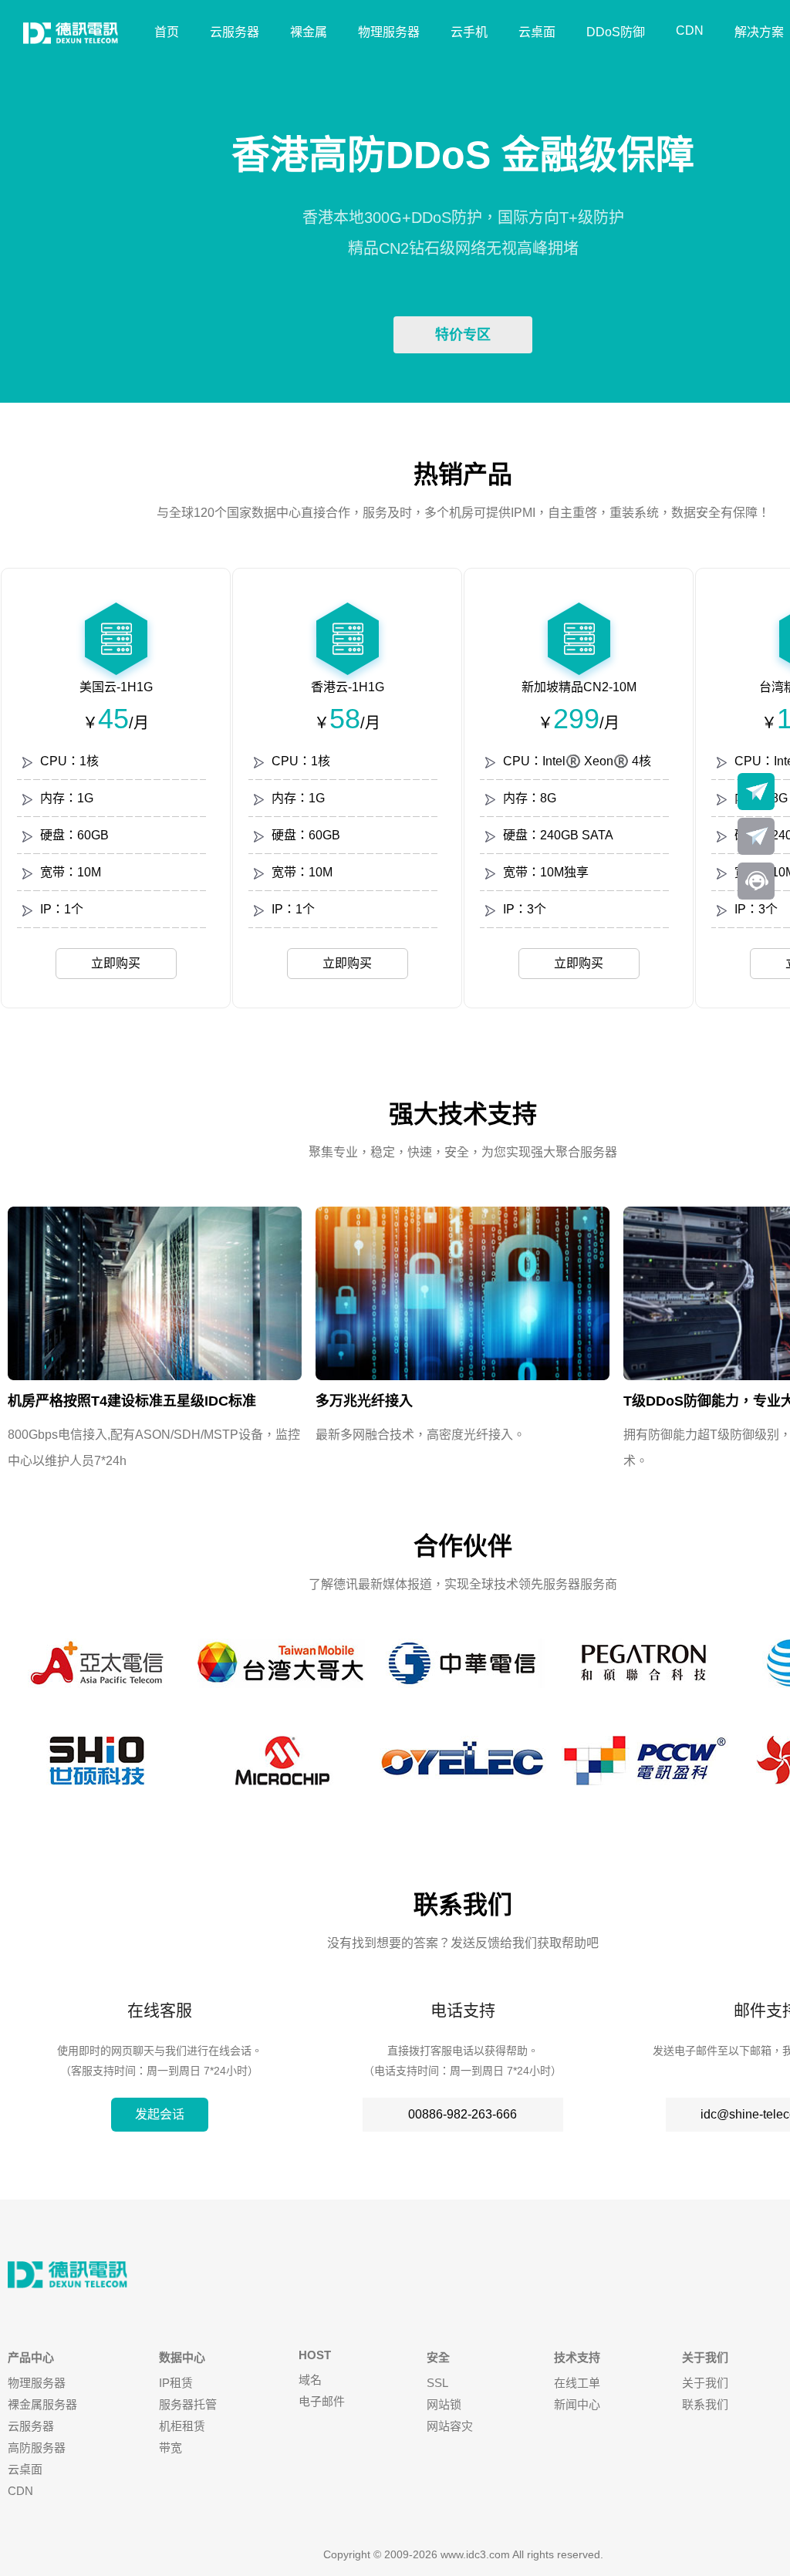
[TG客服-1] (756, 792)
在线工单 (577, 2383)
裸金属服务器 (42, 2404)
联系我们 (705, 2404)
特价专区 (463, 335)
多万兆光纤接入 (364, 1401)
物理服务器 (389, 32)
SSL (437, 2383)
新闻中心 (577, 2404)
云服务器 (235, 32)
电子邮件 (322, 2401)
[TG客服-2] (756, 836)
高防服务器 (37, 2448)
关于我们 (705, 2383)
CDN (690, 30)
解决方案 (759, 32)
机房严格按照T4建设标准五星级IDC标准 (132, 1401)
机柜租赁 (182, 2426)
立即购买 (116, 963)
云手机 (469, 32)
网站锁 (444, 2404)
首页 (167, 32)
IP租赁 (176, 2383)
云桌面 (537, 32)
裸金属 (309, 32)
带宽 (170, 2448)
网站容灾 (450, 2426)
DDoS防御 (616, 32)
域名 (310, 2380)
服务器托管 (188, 2404)
